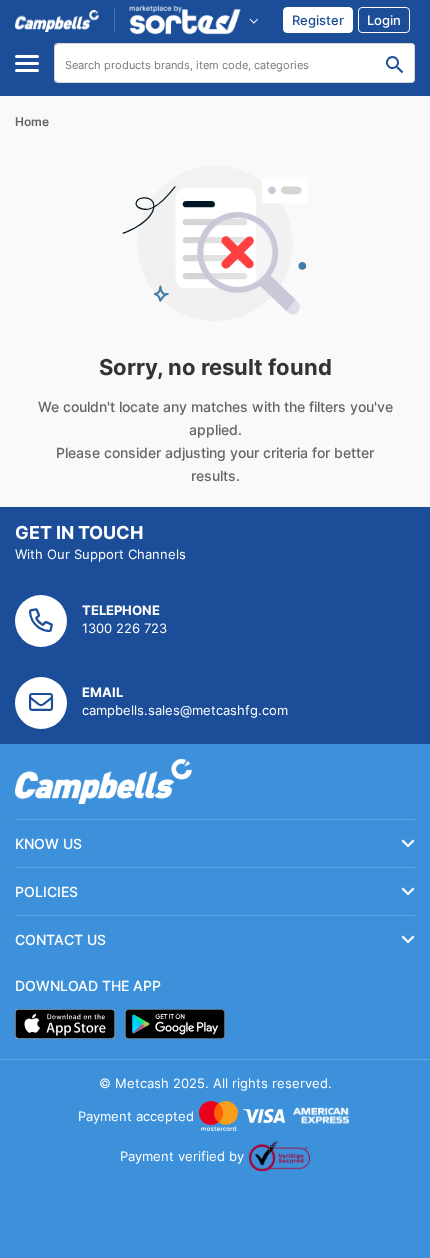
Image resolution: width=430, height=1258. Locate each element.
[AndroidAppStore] (175, 1024)
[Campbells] (57, 20)
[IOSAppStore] (65, 1024)
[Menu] (27, 63)
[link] (318, 20)
